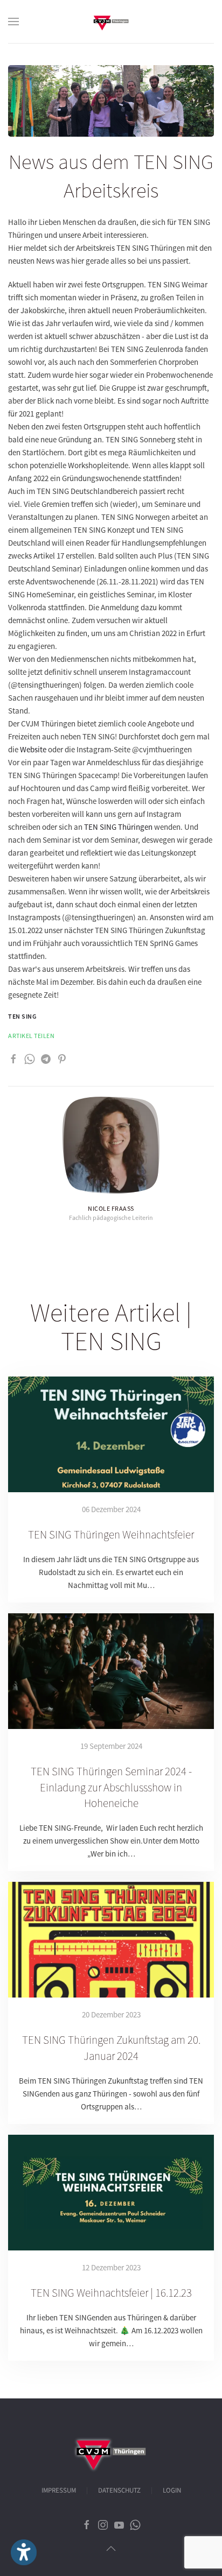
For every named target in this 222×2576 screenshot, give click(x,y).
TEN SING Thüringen (118, 827)
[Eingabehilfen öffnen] (24, 2552)
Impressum (59, 2490)
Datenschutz (119, 2490)
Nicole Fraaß (111, 1208)
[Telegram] (46, 1058)
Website (33, 749)
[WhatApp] (30, 1058)
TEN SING (22, 1016)
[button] (13, 22)
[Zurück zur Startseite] (111, 22)
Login (172, 2490)
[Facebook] (13, 1058)
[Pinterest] (62, 1058)
